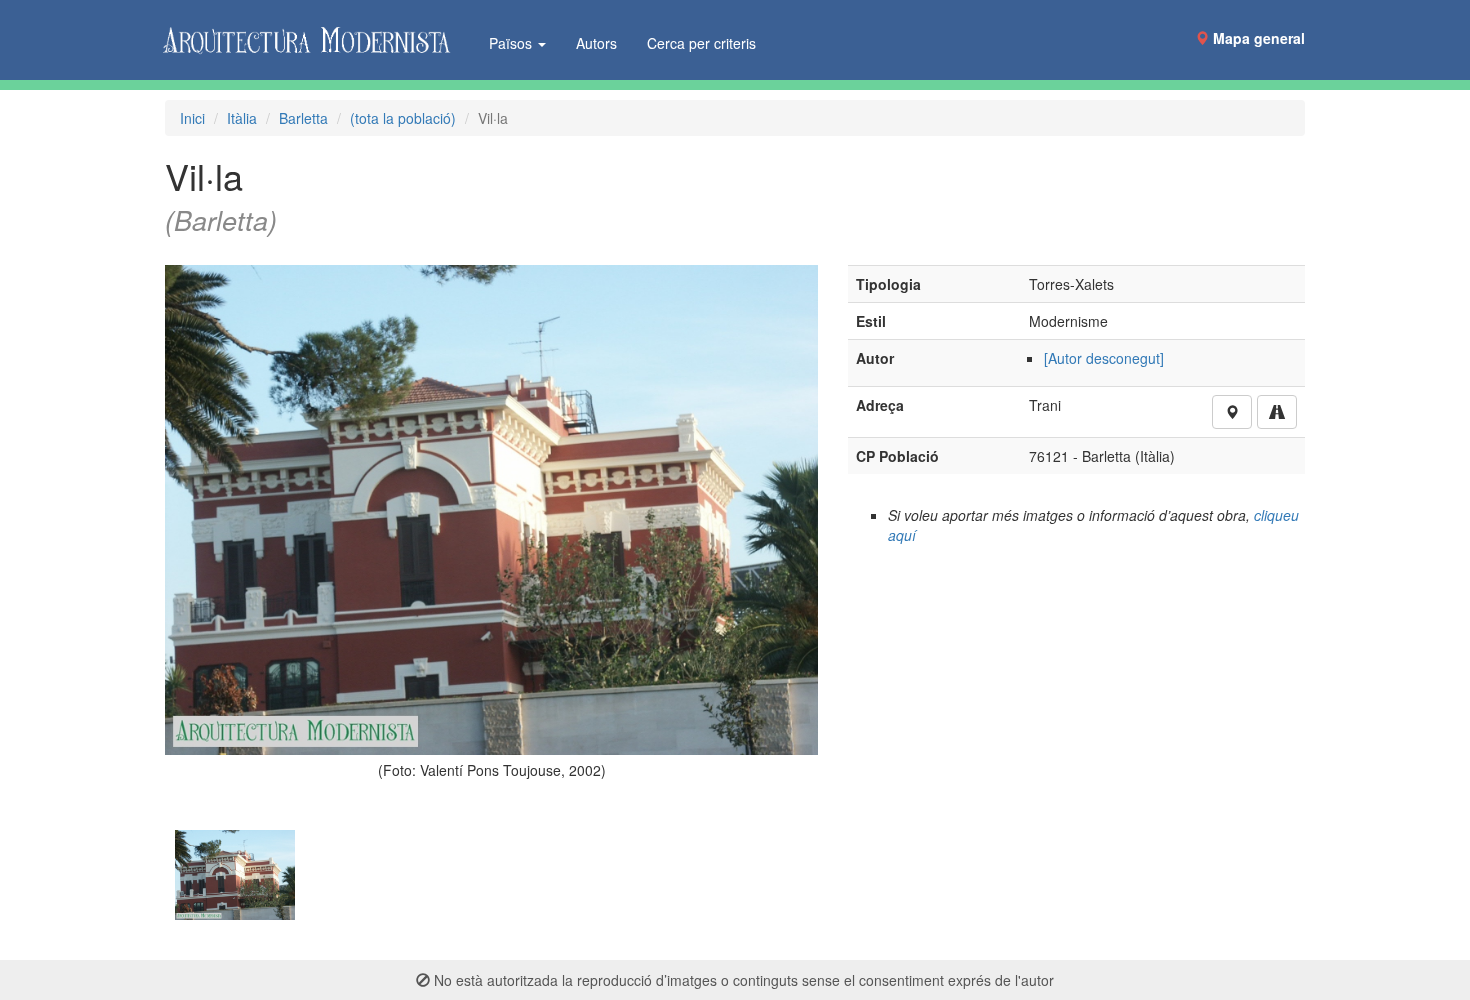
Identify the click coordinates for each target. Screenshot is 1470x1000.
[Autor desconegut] (1104, 358)
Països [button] (512, 43)
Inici (192, 118)
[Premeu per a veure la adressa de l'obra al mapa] (1232, 412)
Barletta (303, 118)
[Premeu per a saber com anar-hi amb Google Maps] (1277, 412)
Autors (596, 43)
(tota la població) (403, 118)
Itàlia (242, 118)
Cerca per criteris (701, 43)
